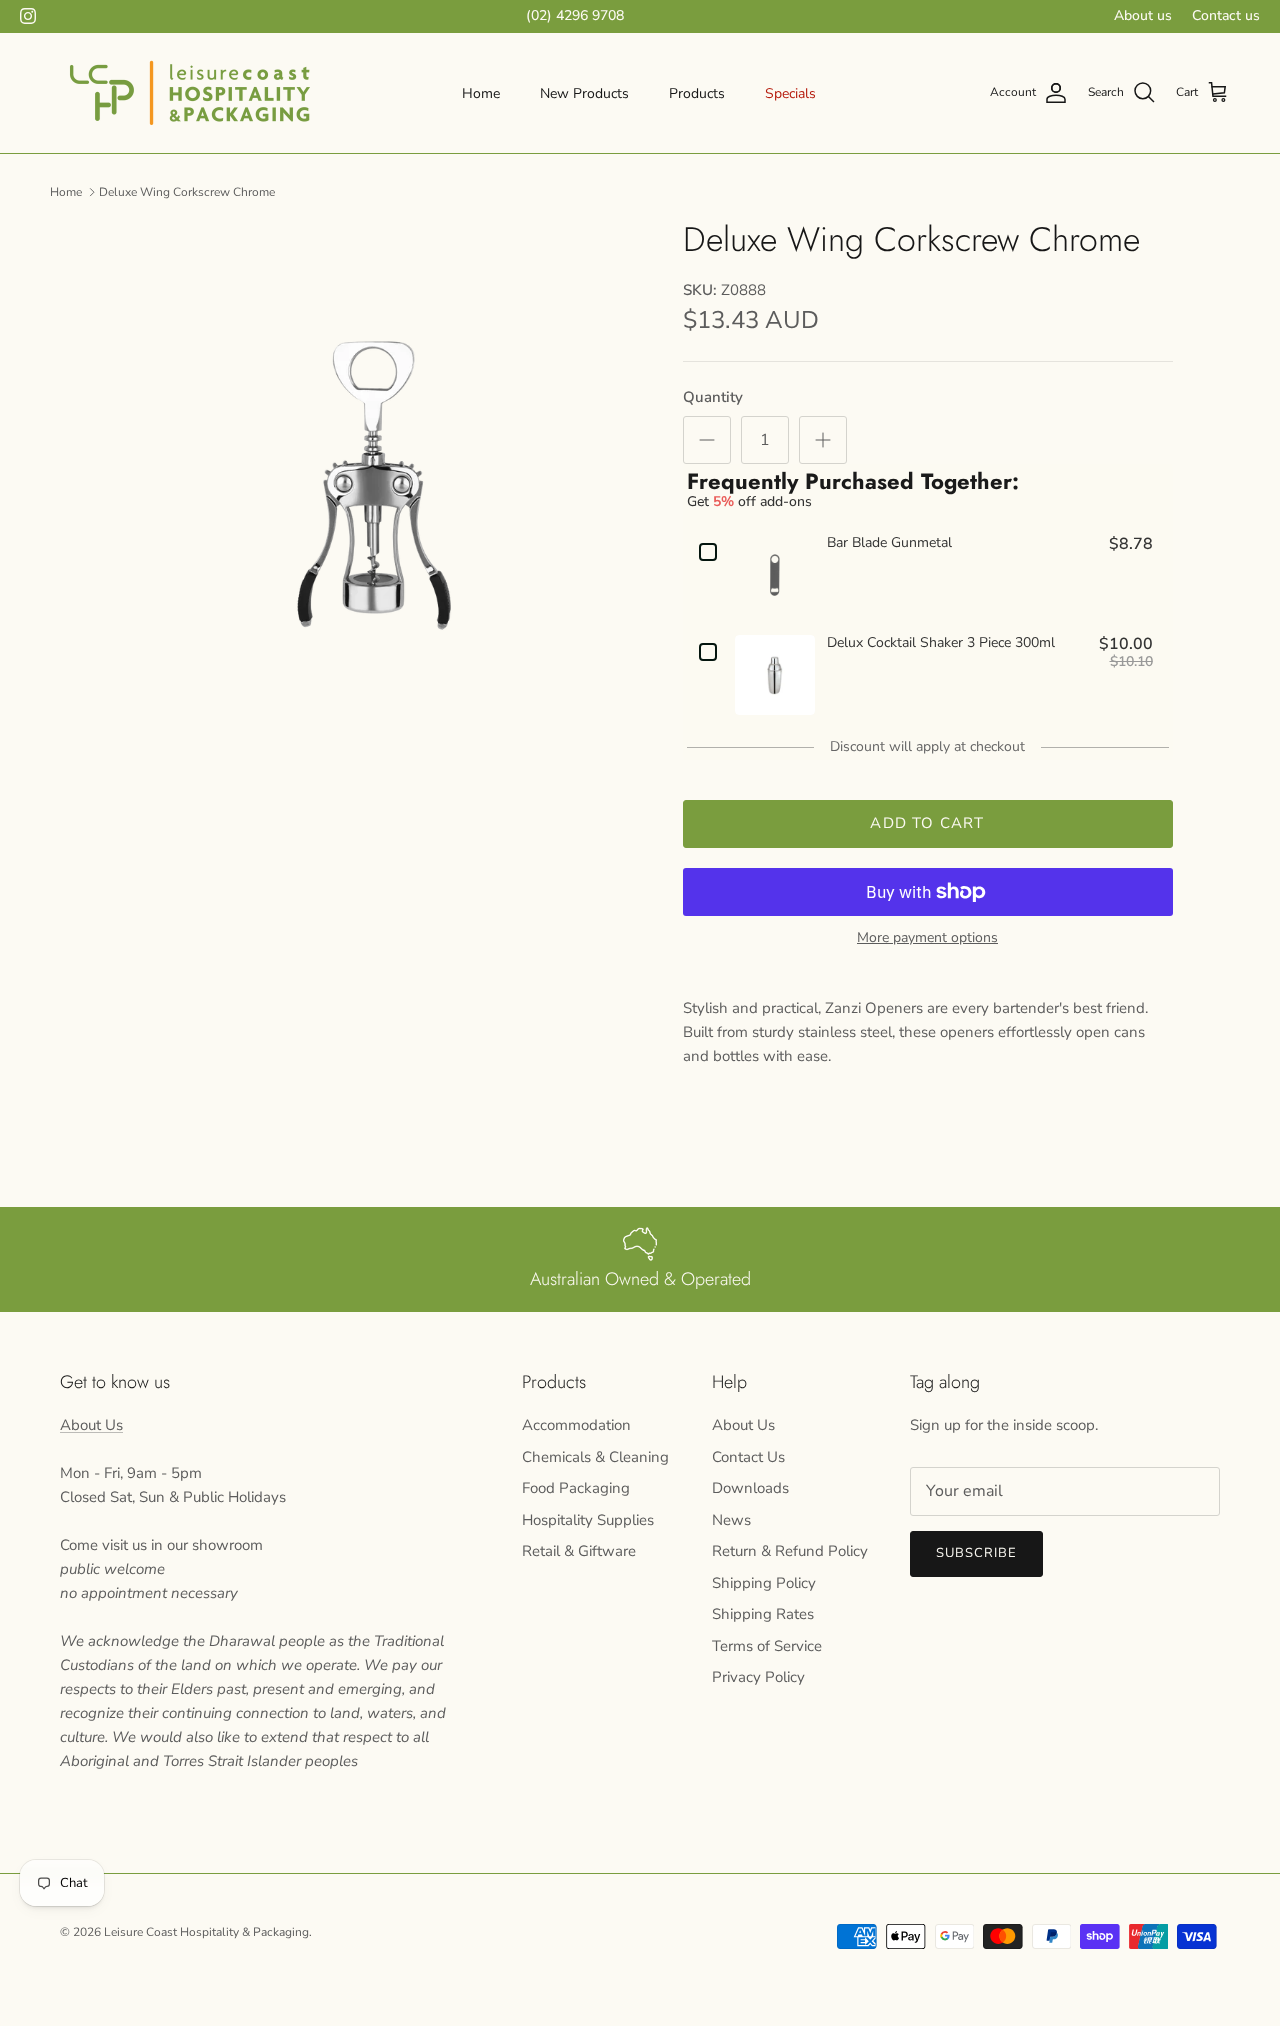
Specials (790, 93)
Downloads (750, 1488)
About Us (91, 1425)
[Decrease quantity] (707, 440)
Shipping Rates (763, 1614)
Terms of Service (767, 1646)
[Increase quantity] (823, 440)
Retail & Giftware (579, 1551)
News (731, 1520)
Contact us (1226, 15)
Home (481, 93)
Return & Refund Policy (790, 1551)
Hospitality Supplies (588, 1520)
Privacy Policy (758, 1677)
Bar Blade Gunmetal (889, 543)
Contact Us (748, 1457)
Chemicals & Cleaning (595, 1457)
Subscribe (976, 1553)
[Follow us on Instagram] (28, 16)
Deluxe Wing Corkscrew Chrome (187, 191)
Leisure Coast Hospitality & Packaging (206, 1932)
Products (697, 93)
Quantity (713, 397)
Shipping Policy (764, 1583)
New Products (584, 93)
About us (1143, 15)
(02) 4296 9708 (575, 15)
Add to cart (927, 823)
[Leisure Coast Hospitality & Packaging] (190, 93)
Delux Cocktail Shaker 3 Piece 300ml (941, 643)
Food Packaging (576, 1488)
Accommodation (576, 1425)
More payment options (927, 938)
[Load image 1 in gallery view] (373, 485)
